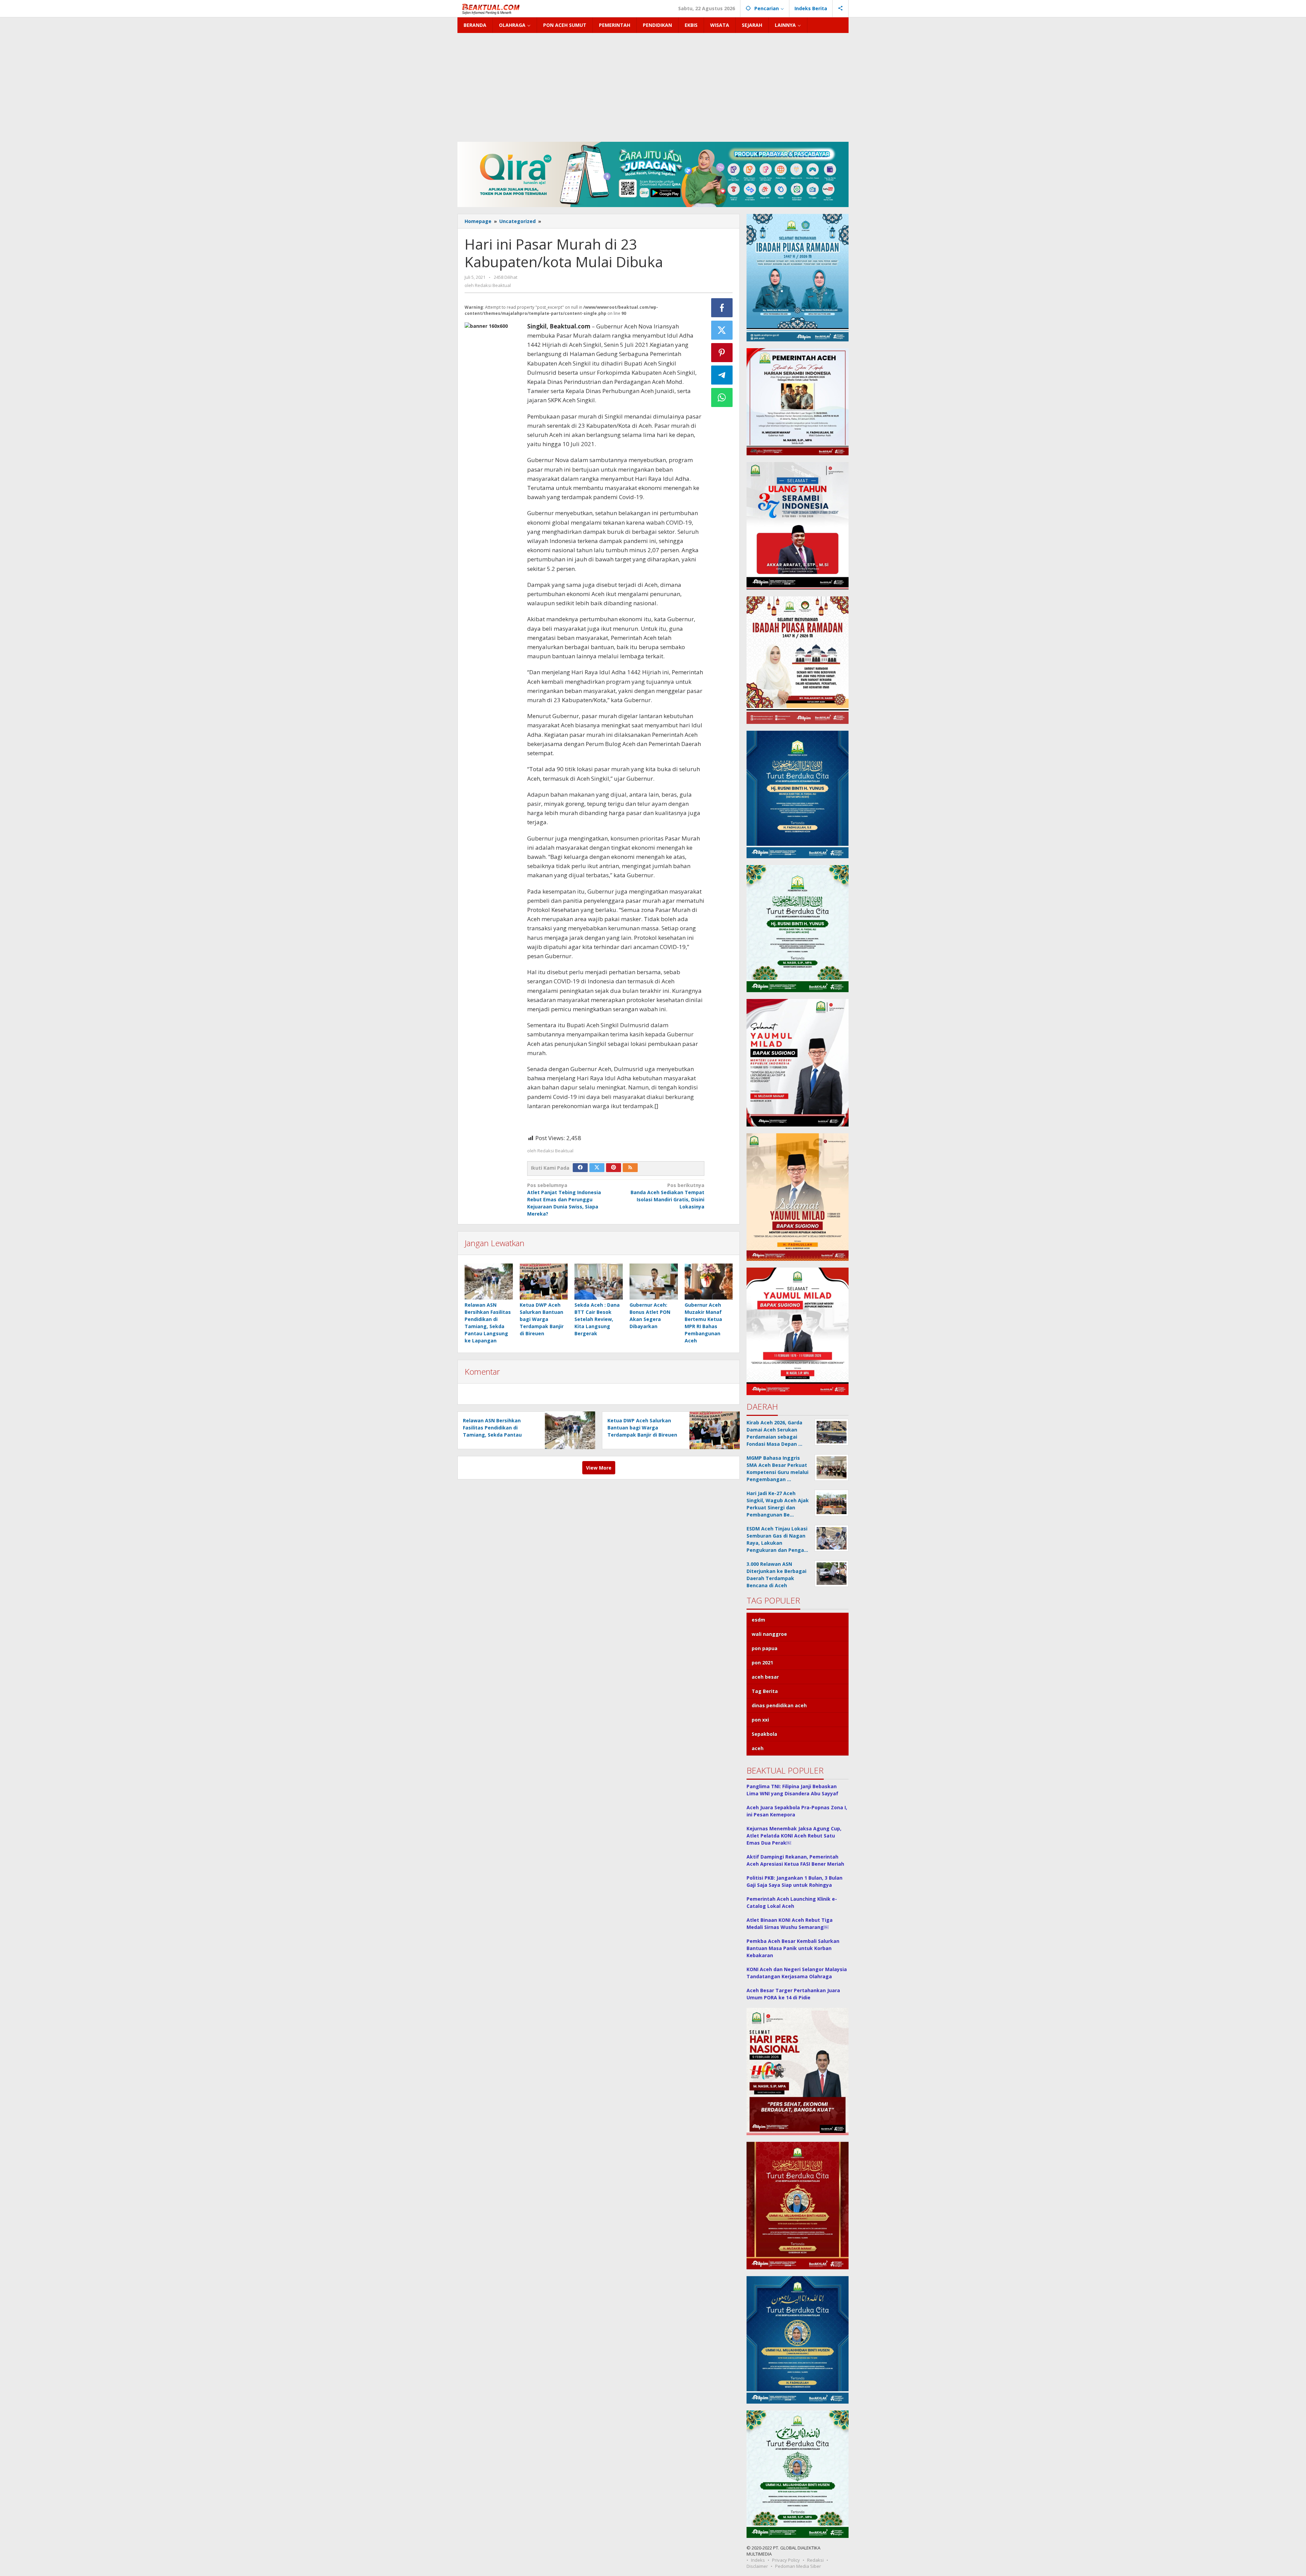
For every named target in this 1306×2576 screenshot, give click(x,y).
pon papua (765, 1648)
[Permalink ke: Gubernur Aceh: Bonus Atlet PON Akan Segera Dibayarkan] (654, 1282)
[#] (653, 174)
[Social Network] (841, 9)
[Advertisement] (653, 84)
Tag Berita (765, 1691)
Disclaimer (757, 2566)
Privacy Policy (786, 2560)
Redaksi (815, 2560)
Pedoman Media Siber (798, 2566)
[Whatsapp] (722, 397)
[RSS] (630, 1168)
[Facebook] (580, 1168)
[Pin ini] (722, 353)
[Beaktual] (492, 8)
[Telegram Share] (722, 375)
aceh (758, 1748)
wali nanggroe (769, 1634)
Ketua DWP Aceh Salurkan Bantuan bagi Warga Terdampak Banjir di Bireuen (542, 1319)
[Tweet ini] (722, 330)
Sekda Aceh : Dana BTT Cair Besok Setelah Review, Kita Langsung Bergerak (597, 1319)
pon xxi (760, 1720)
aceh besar (765, 1677)
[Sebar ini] (722, 308)
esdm (758, 1620)
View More (599, 1468)
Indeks (758, 2560)
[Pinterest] (614, 1168)
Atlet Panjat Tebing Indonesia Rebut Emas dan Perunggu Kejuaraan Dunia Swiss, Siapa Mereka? (564, 1199)
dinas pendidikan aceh (779, 1705)
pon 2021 (762, 1663)
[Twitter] (597, 1168)
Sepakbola (764, 1734)
